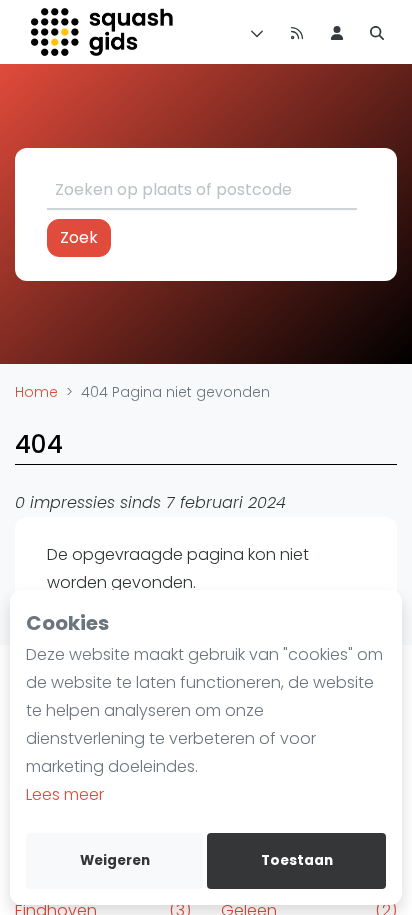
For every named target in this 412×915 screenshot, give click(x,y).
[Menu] (253, 32)
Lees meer (65, 794)
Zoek (79, 237)
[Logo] (103, 32)
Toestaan (297, 860)
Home (36, 392)
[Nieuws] (297, 32)
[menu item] (337, 32)
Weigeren (115, 860)
